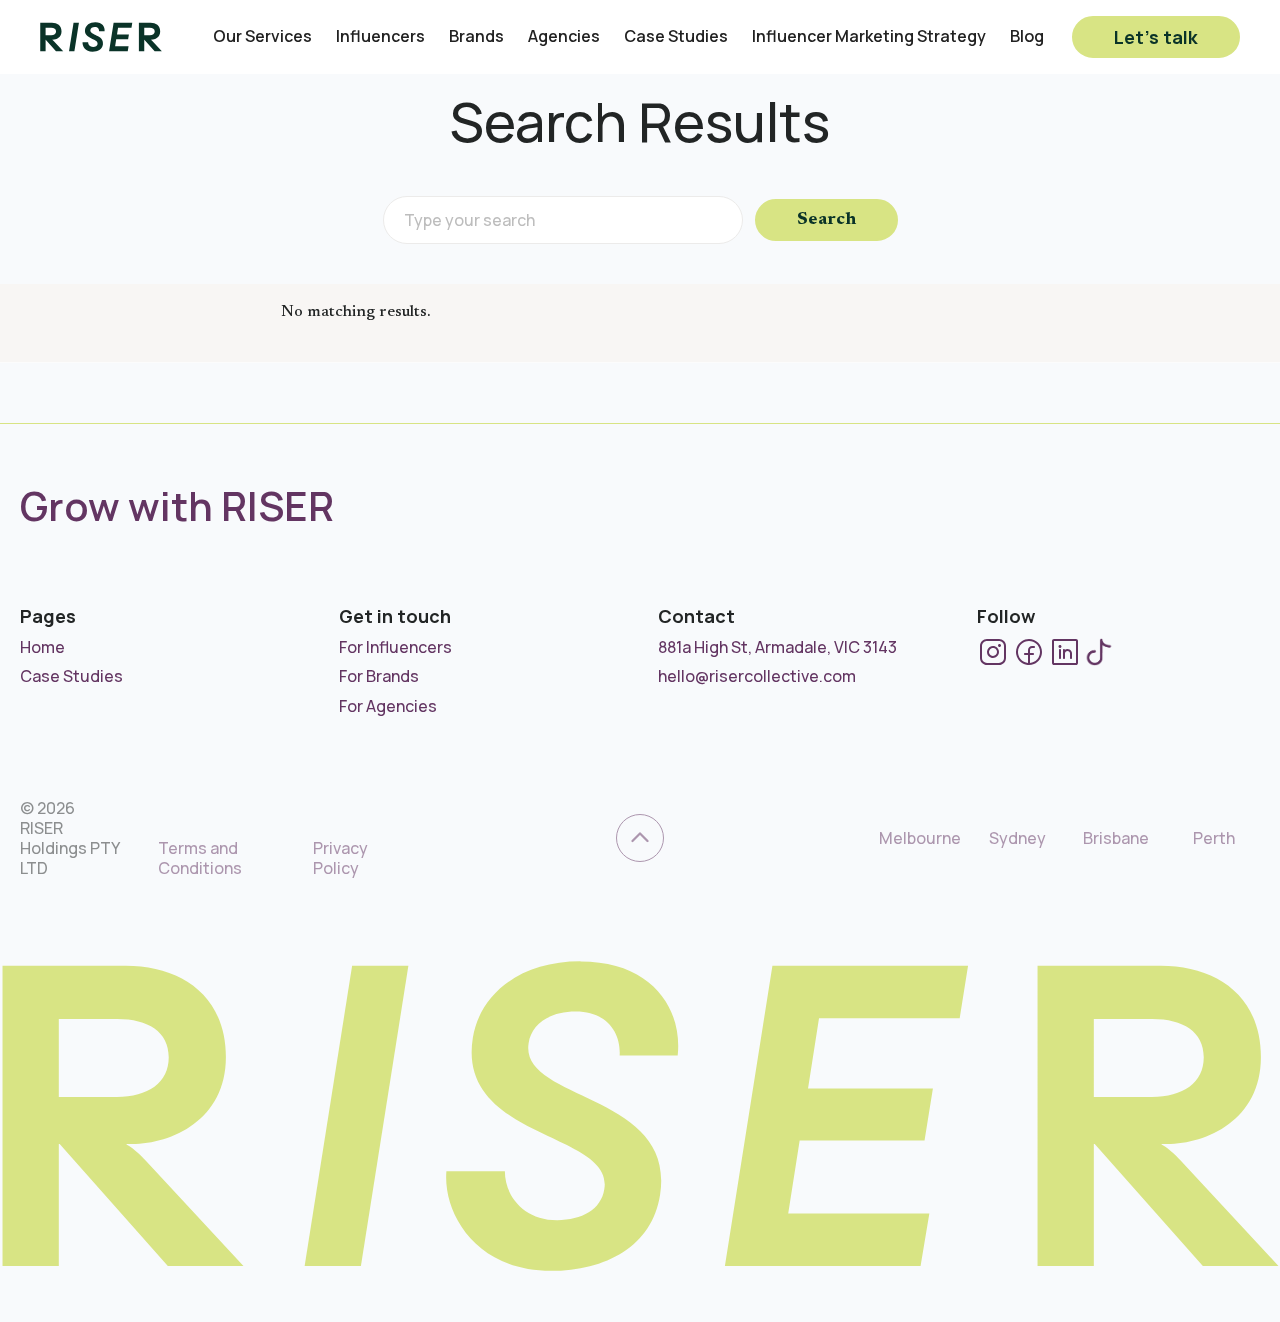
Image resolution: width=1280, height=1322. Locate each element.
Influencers (380, 37)
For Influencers (395, 647)
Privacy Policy (340, 858)
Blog (1027, 37)
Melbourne (920, 838)
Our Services (262, 37)
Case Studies (676, 37)
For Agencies (388, 706)
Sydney (1017, 838)
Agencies (564, 37)
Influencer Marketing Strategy (869, 37)
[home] (101, 37)
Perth (1214, 838)
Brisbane (1116, 838)
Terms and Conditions (200, 858)
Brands (476, 37)
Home (42, 647)
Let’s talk (1156, 37)
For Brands (379, 676)
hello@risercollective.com (757, 676)
